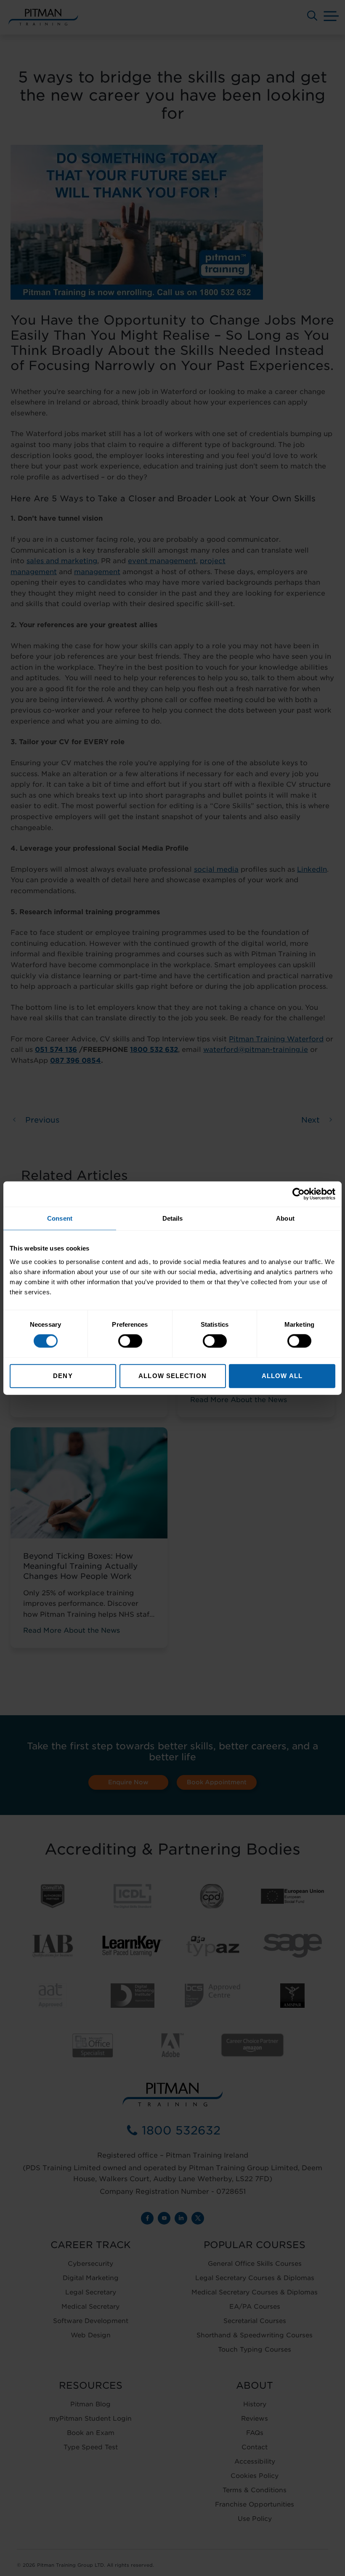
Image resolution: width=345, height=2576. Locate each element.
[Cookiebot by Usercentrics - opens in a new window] (299, 1194)
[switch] (130, 1341)
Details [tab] (173, 1218)
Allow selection (172, 1375)
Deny (63, 1375)
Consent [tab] (60, 1218)
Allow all (282, 1375)
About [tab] (285, 1218)
